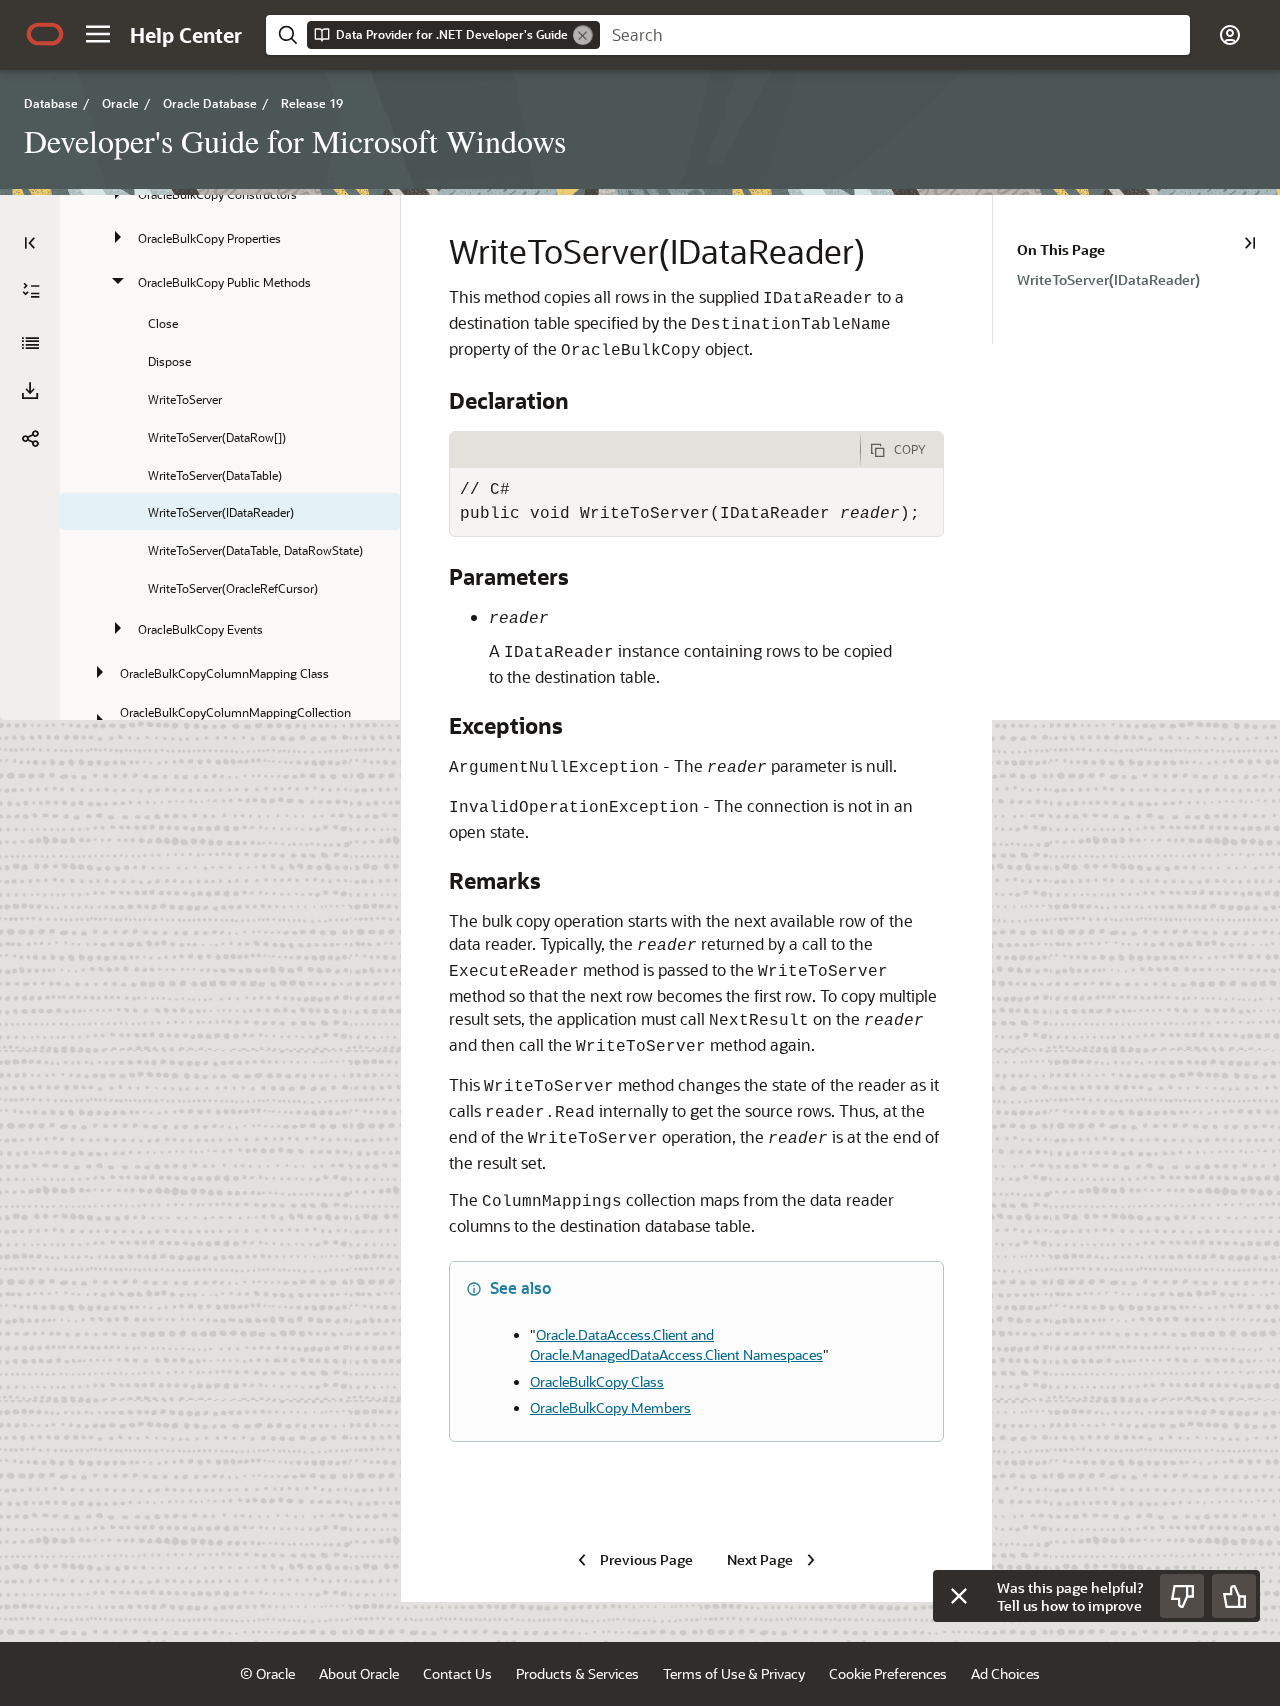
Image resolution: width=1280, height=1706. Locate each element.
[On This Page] (1250, 243)
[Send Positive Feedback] (1234, 1596)
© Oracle (267, 1673)
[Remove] (583, 35)
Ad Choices (1005, 1673)
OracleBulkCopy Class (597, 1381)
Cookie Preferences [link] (888, 1673)
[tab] (655, 450)
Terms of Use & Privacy (734, 1673)
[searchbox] (895, 35)
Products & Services (577, 1673)
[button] (98, 34)
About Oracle (359, 1673)
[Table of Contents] (30, 243)
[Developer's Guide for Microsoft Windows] (30, 343)
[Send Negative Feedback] (1182, 1596)
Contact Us (457, 1673)
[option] (1148, 278)
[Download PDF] (30, 391)
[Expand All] (31, 291)
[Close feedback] (959, 1596)
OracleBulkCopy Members (610, 1407)
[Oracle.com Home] (45, 34)
